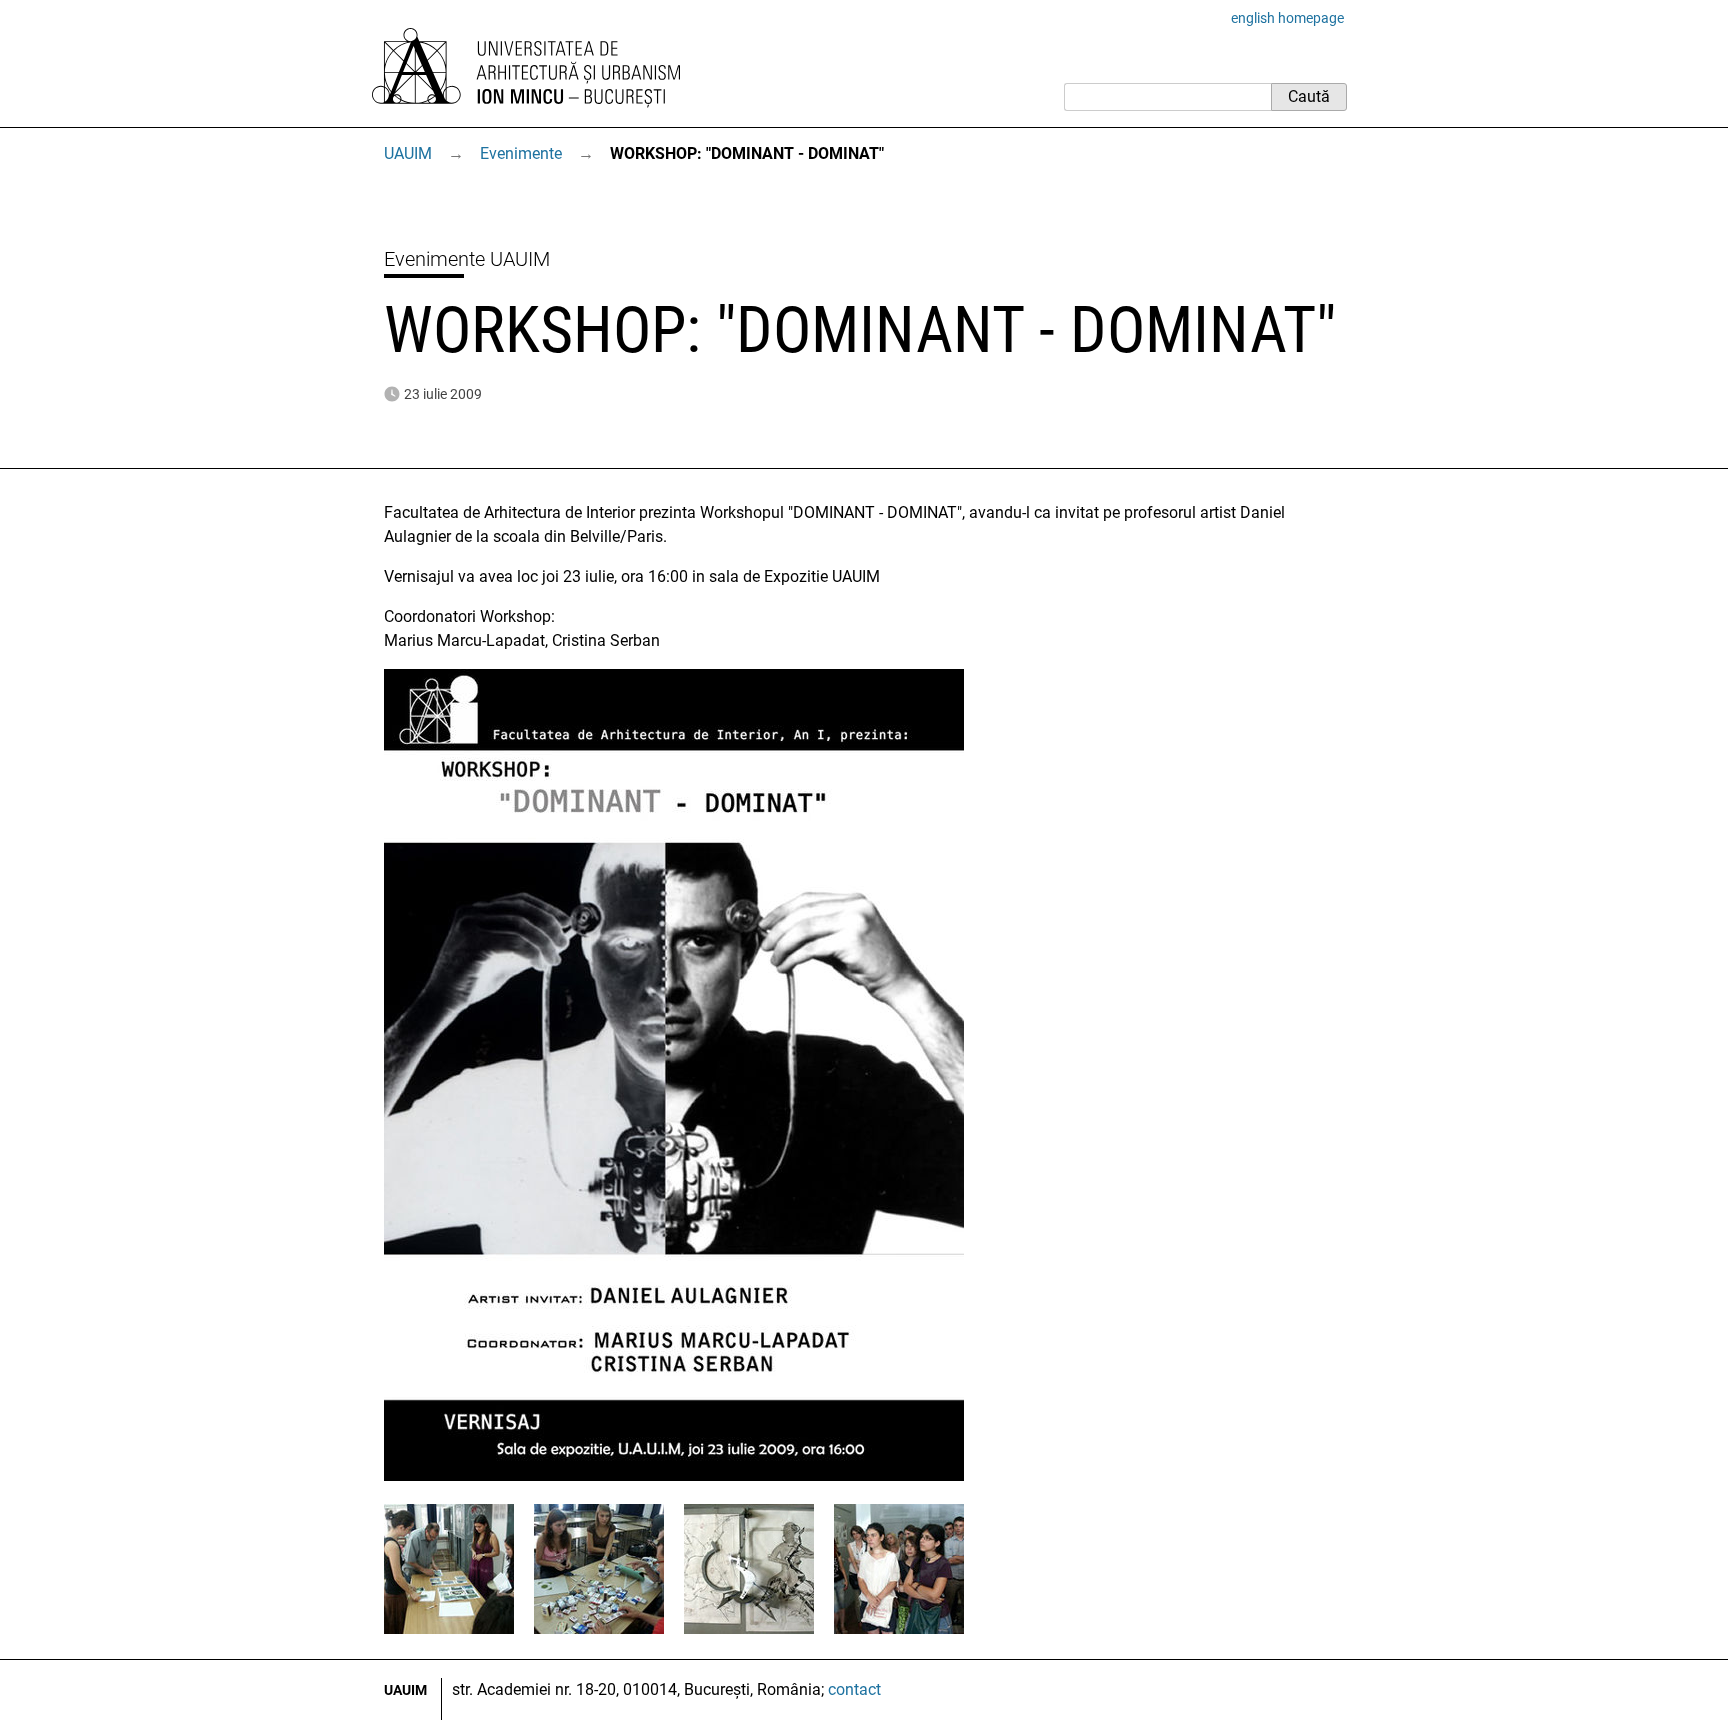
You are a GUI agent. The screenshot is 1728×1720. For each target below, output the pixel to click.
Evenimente (521, 153)
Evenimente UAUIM (467, 259)
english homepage (1287, 18)
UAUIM (408, 153)
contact (854, 1689)
